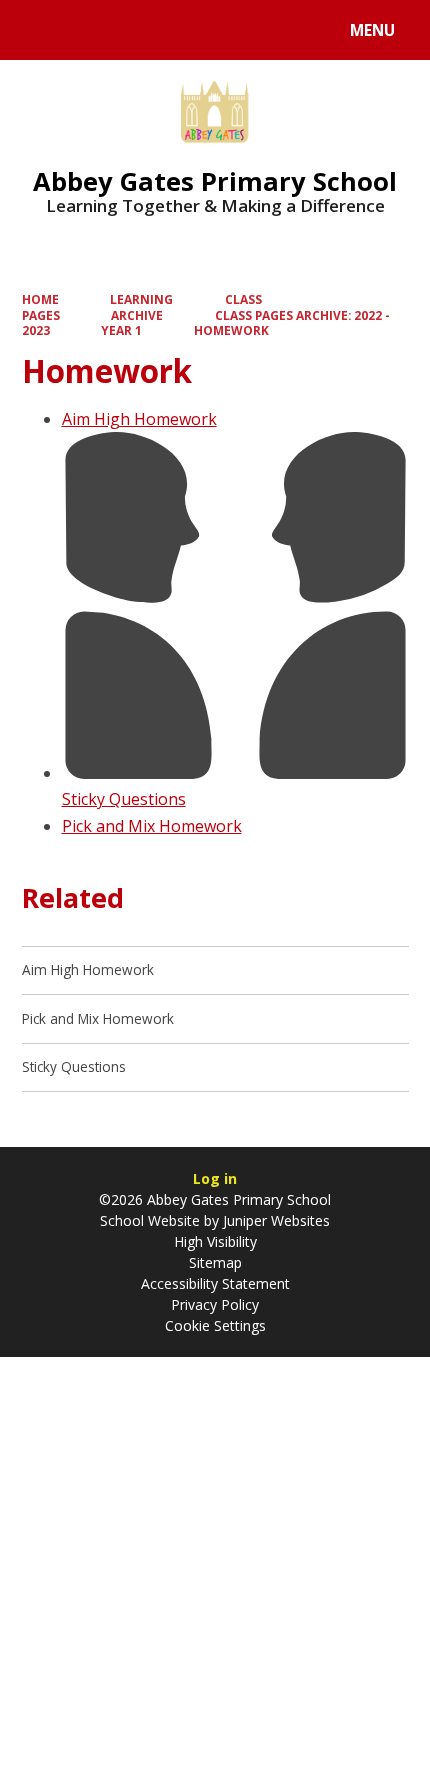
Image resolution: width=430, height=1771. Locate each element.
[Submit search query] (251, 27)
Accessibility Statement (215, 1283)
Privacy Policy (215, 1304)
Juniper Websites (274, 1220)
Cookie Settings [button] (215, 1325)
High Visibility (215, 1241)
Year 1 (121, 330)
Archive (137, 315)
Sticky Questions (124, 799)
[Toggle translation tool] (90, 30)
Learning (141, 299)
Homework (231, 330)
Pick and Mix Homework (152, 826)
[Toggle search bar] (39, 30)
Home (40, 299)
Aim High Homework (139, 419)
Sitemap (215, 1262)
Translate (172, 33)
